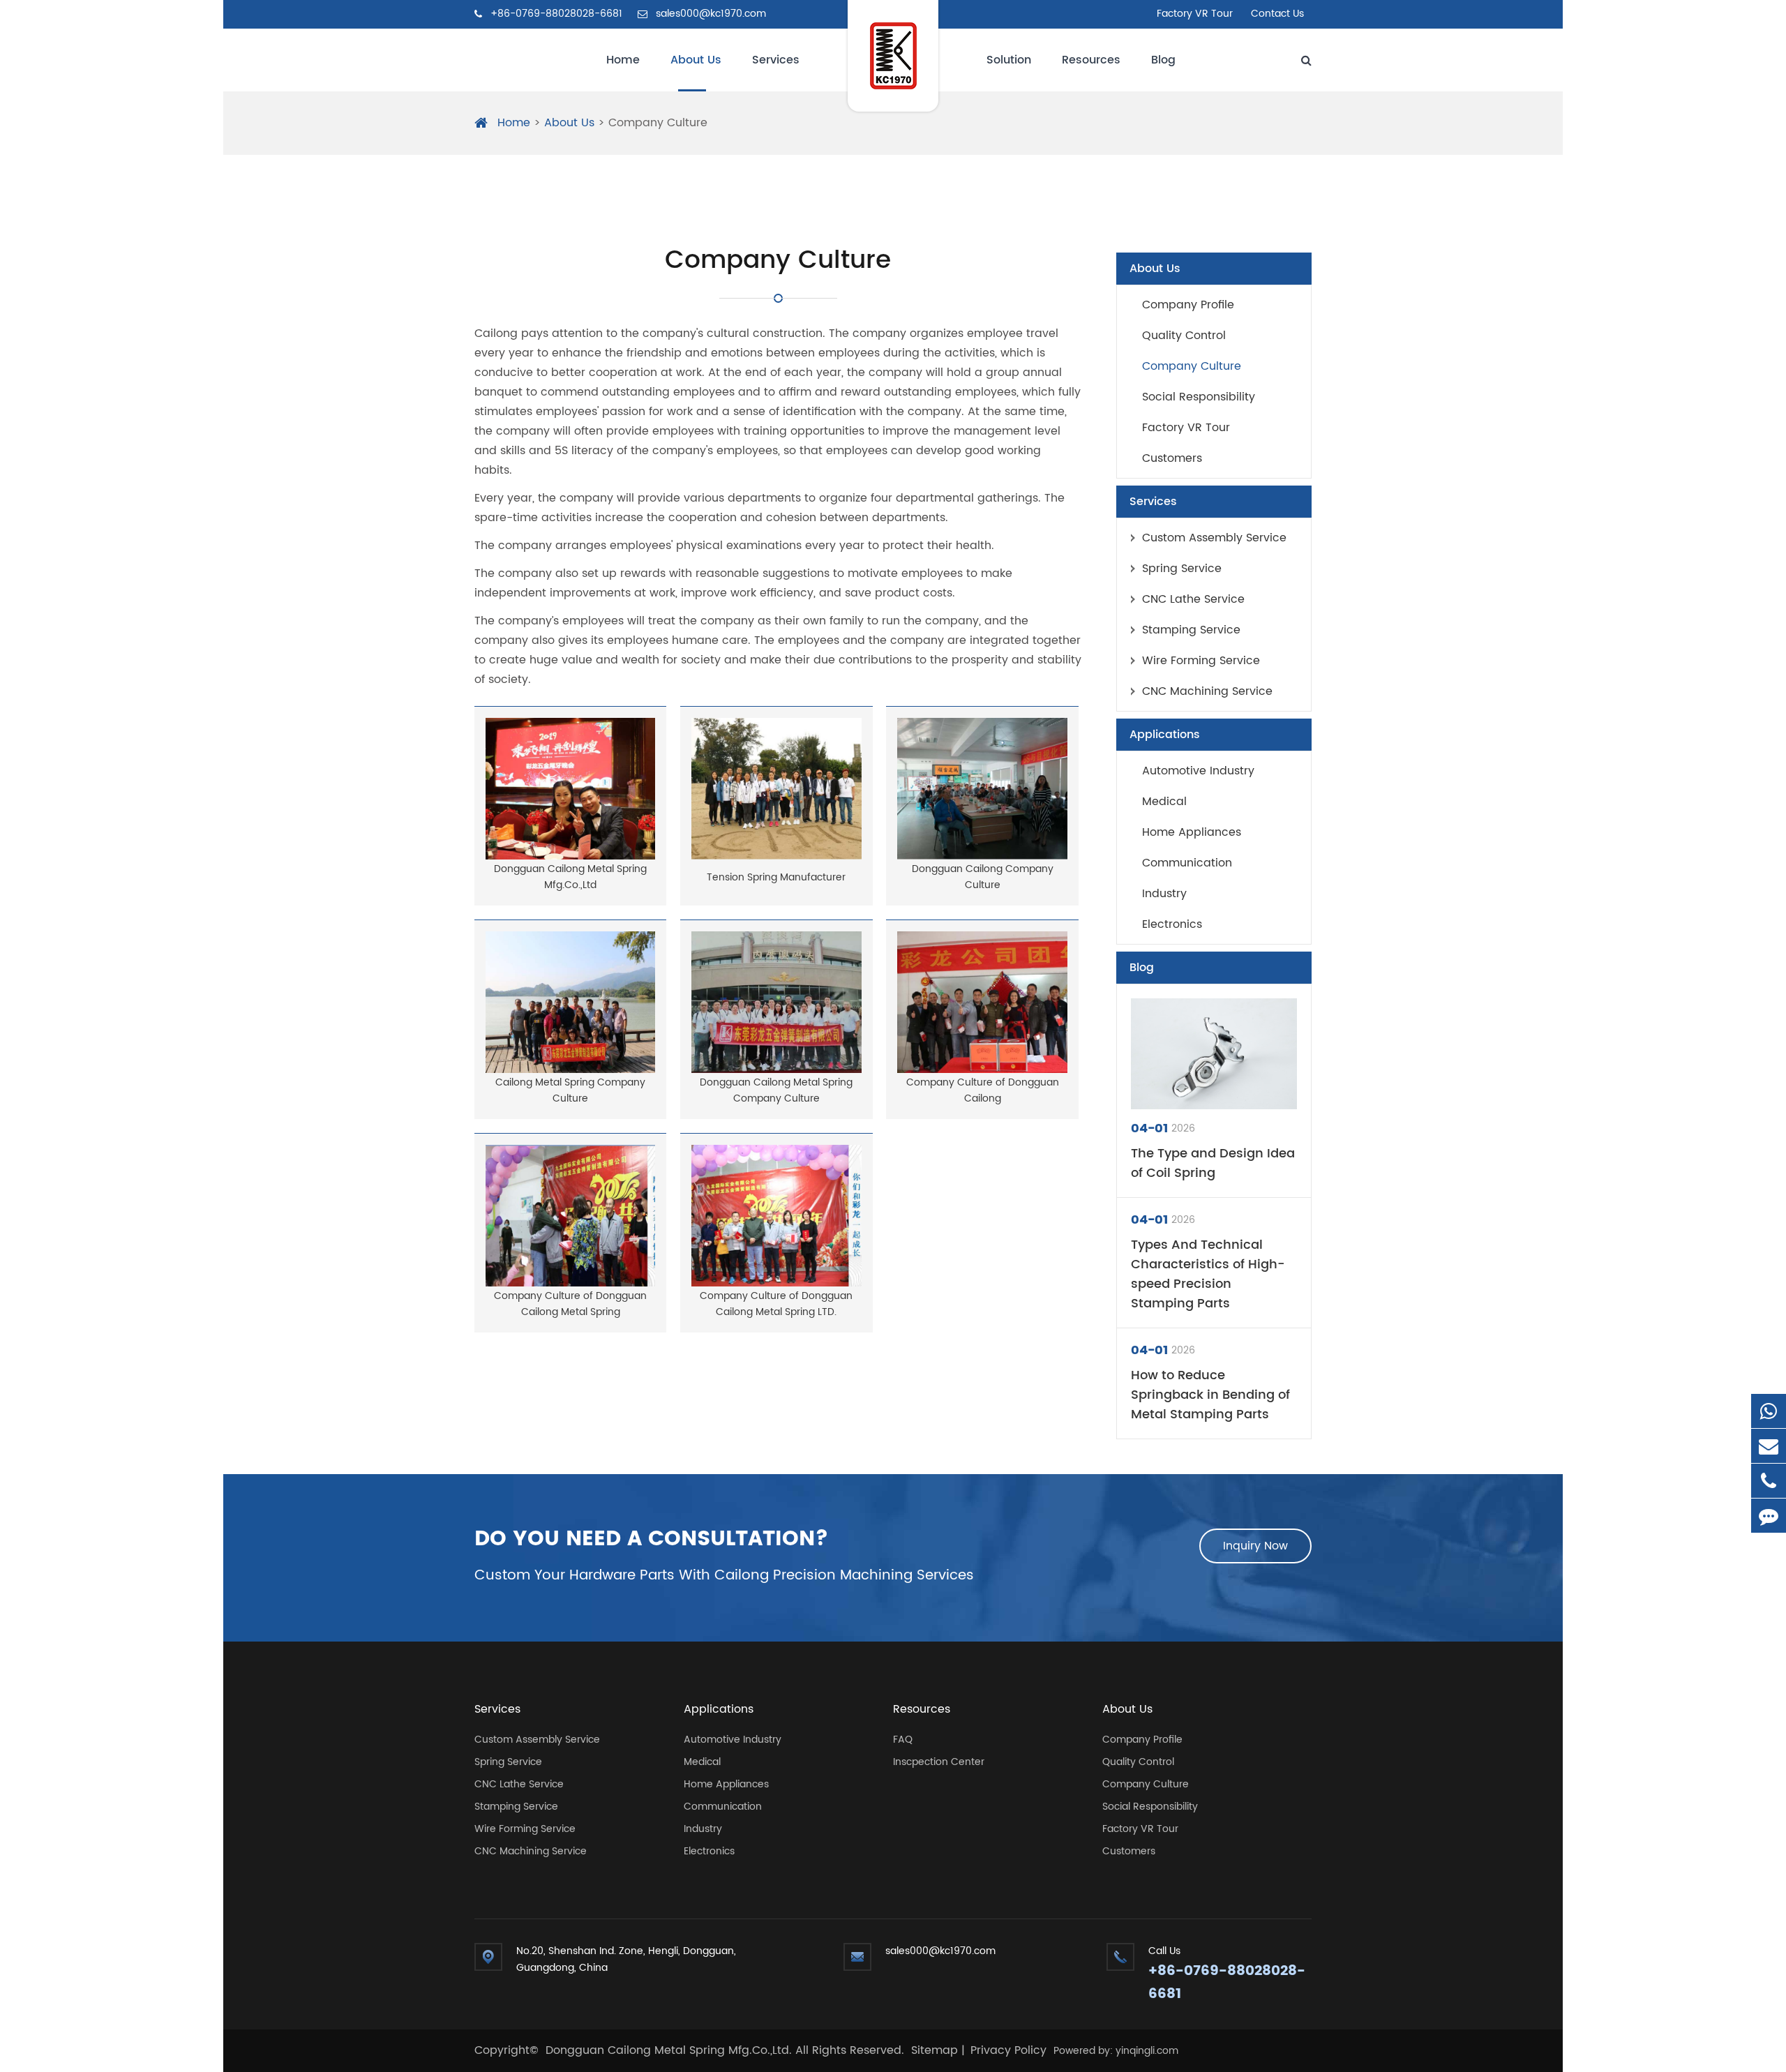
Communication (1187, 863)
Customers (1172, 458)
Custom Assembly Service (1214, 538)
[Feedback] (1769, 1516)
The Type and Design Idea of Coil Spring (1213, 1164)
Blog (1163, 60)
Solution (1009, 60)
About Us (696, 60)
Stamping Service (1191, 630)
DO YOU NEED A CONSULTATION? (652, 1540)
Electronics (1172, 924)
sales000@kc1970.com (710, 14)
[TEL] (1769, 1481)
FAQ (903, 1740)
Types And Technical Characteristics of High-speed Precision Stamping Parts (1208, 1275)
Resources (1091, 60)
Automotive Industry (1198, 771)
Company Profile (1188, 305)
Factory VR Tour (1195, 14)
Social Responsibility (1199, 397)
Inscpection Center (939, 1762)
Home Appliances (1192, 832)
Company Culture (658, 123)
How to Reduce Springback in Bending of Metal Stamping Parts (1210, 1395)
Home (623, 60)
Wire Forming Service (1201, 661)
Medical (1164, 802)
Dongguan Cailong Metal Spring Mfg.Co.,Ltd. (670, 2050)
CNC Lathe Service (1193, 599)
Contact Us (1277, 14)
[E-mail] (1769, 1446)
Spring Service (1182, 569)
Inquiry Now (1255, 1546)
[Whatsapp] (1769, 1411)
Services (776, 60)
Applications (1165, 735)
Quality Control (1184, 336)
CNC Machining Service (1207, 691)
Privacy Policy (1008, 2050)
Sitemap (935, 2050)
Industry (1164, 894)
